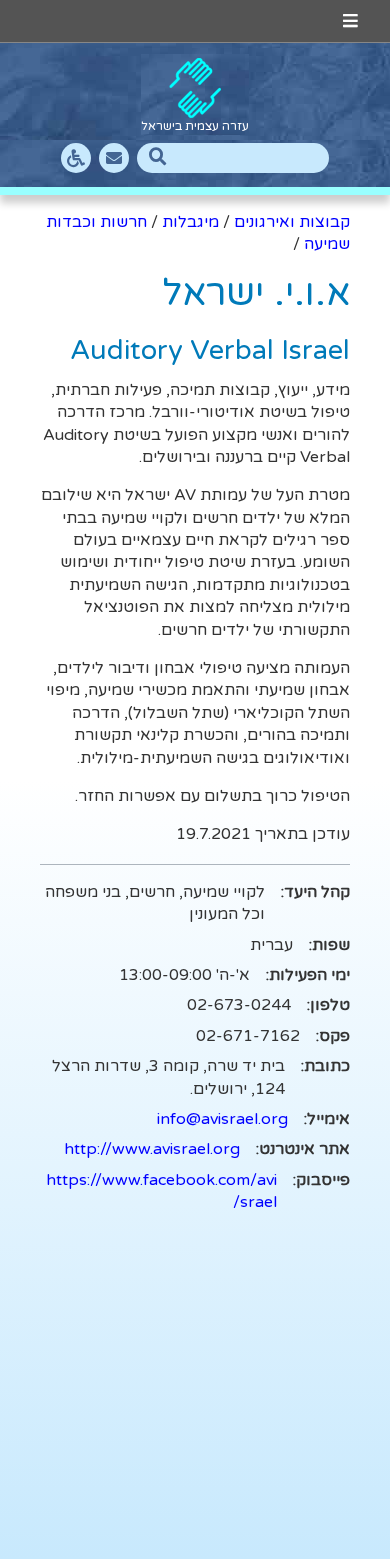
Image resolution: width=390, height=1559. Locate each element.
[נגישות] (76, 158)
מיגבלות (190, 222)
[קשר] (114, 158)
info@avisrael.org (222, 1119)
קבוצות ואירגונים (292, 222)
